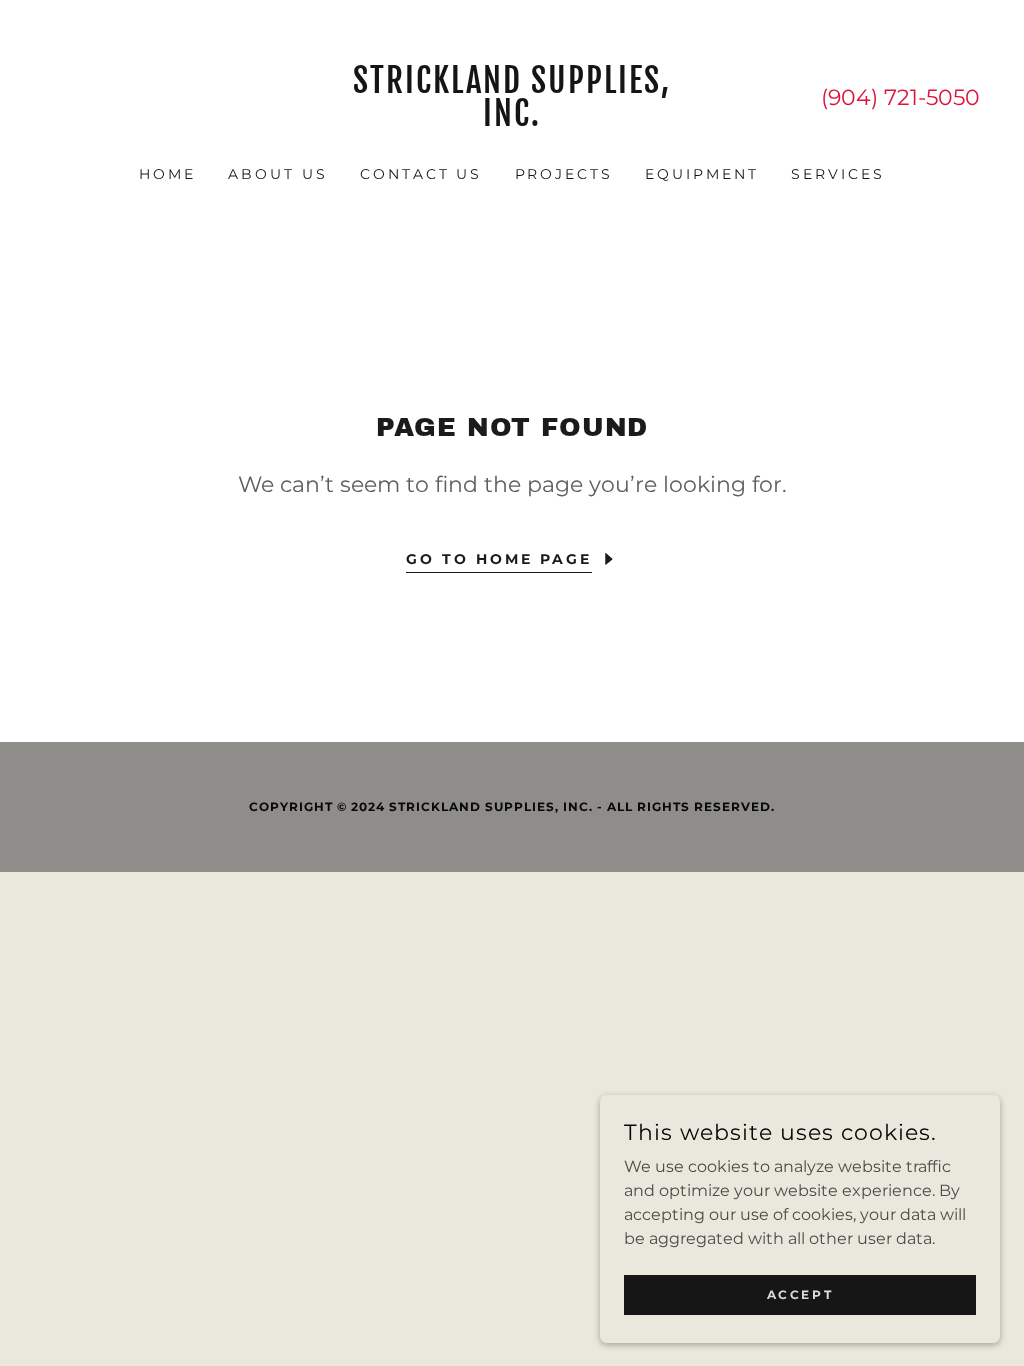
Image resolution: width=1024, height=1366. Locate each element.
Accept (800, 1294)
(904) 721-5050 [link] (900, 97)
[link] (512, 120)
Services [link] (838, 174)
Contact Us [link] (421, 174)
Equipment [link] (702, 174)
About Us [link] (278, 174)
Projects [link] (564, 174)
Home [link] (167, 174)
